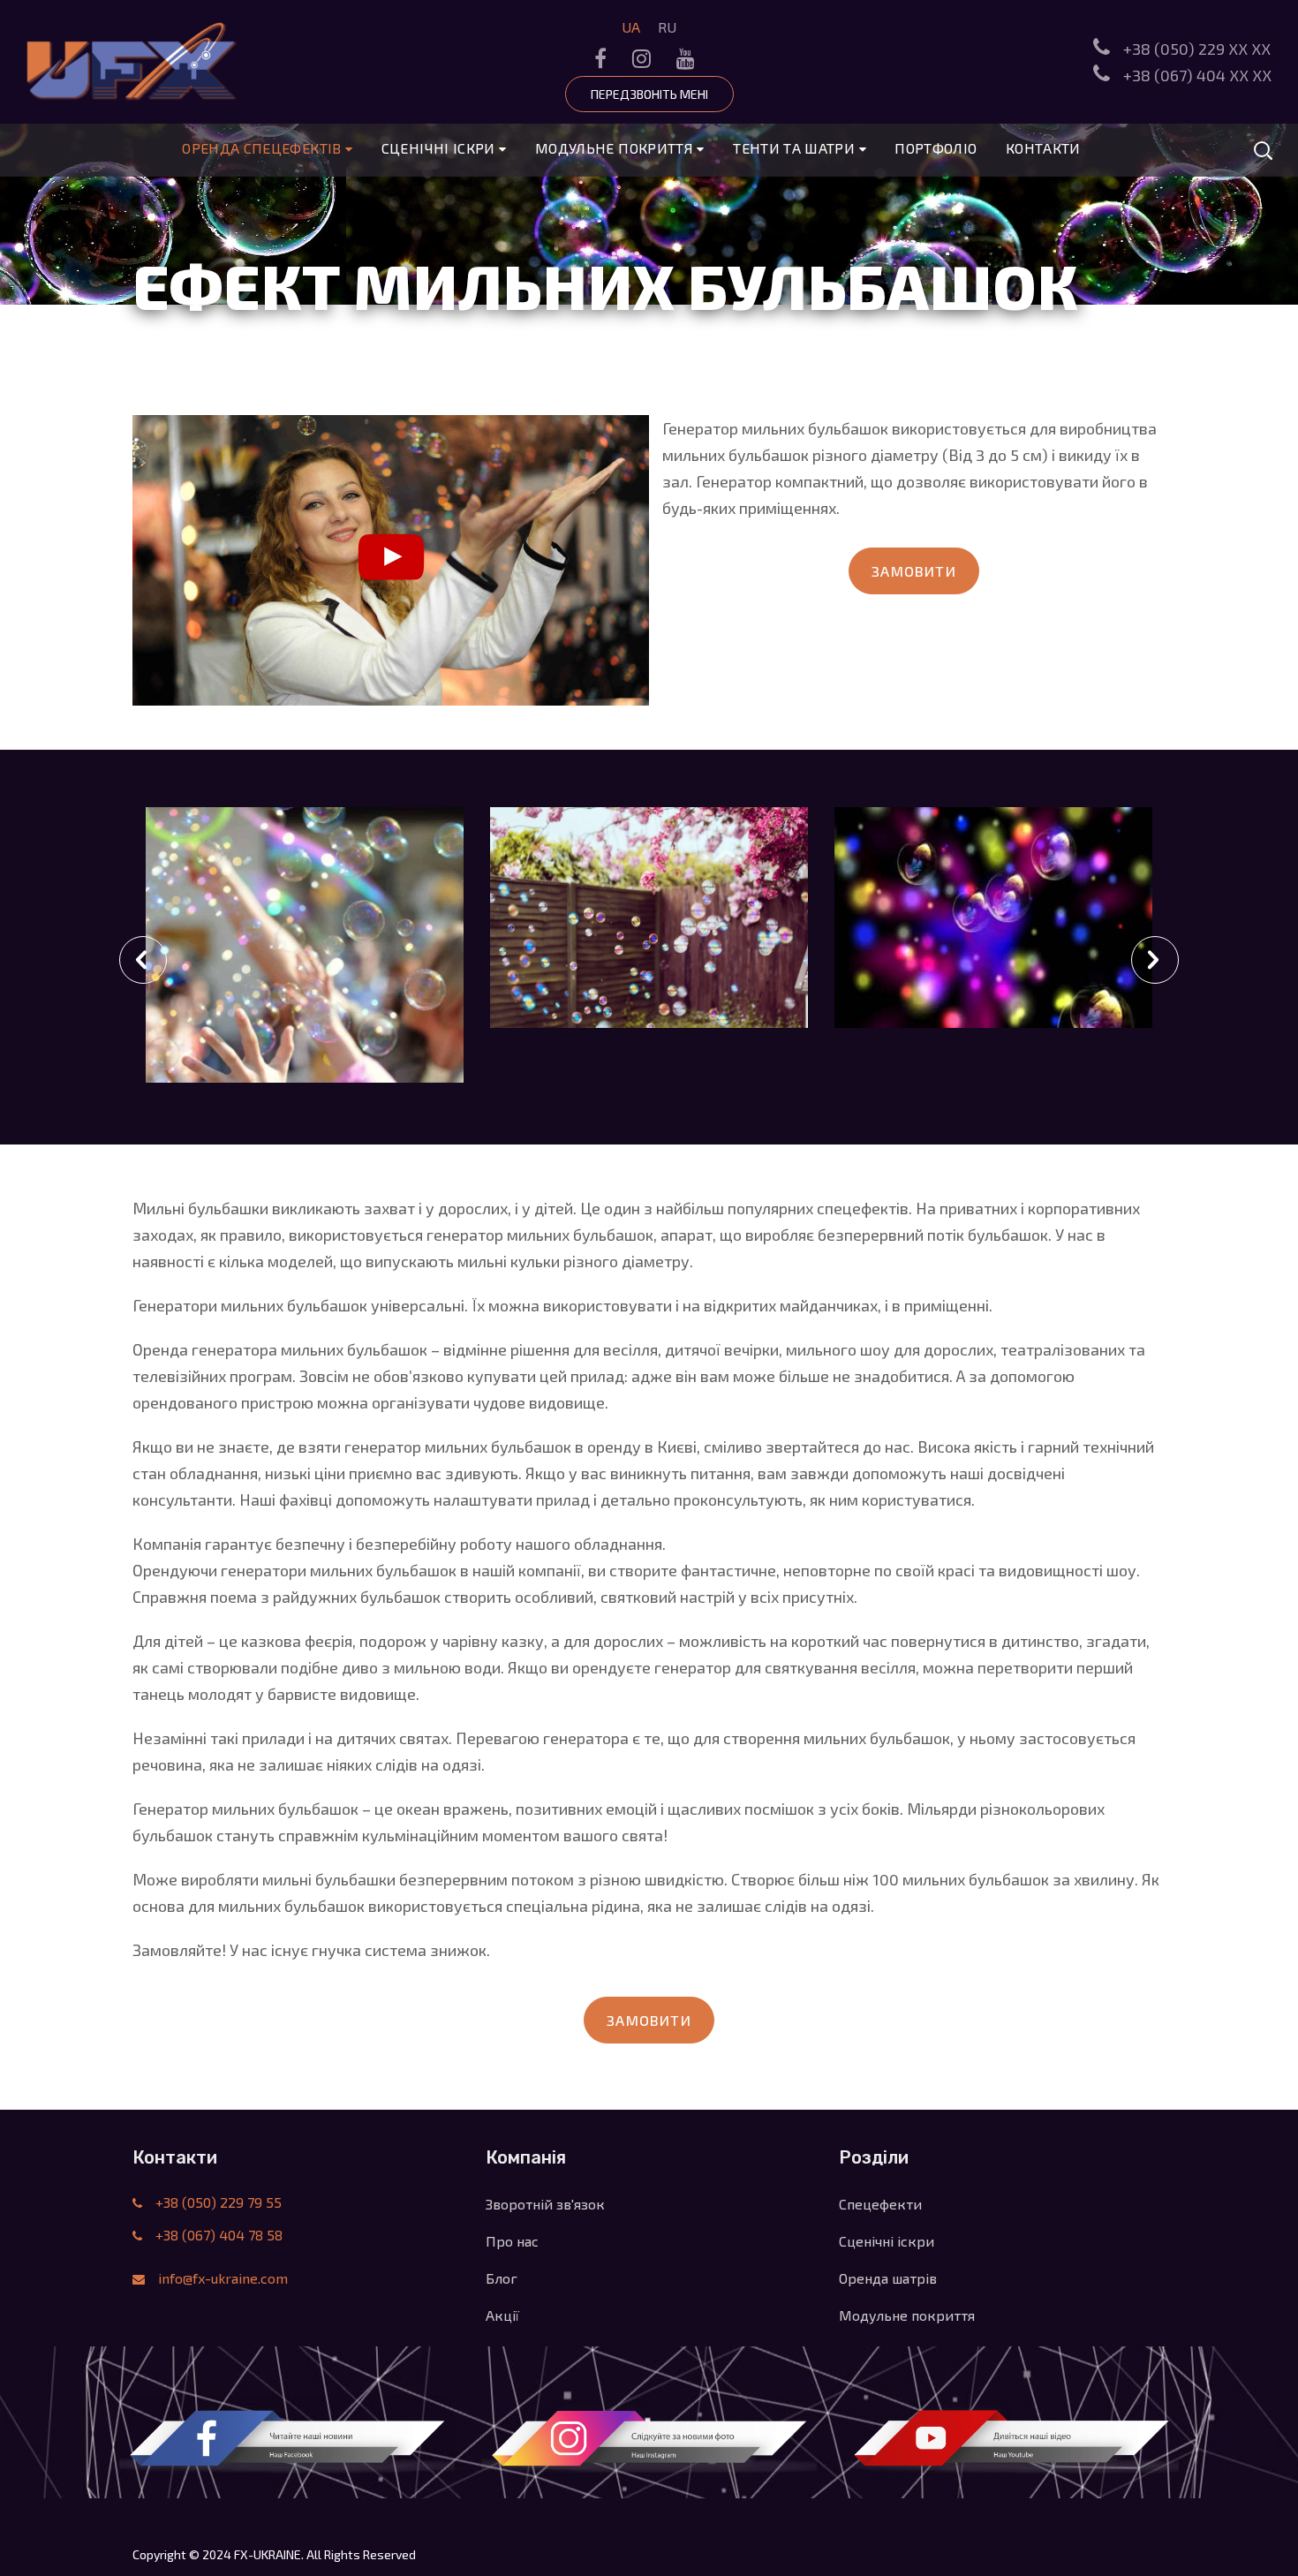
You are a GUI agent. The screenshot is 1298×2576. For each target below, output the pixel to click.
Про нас (512, 2241)
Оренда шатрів (888, 2278)
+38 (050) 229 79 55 (217, 2202)
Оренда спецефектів (264, 148)
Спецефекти (880, 2204)
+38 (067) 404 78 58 (217, 2235)
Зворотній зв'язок (545, 2204)
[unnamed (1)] (993, 918)
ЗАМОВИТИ (914, 571)
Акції (502, 2315)
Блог (502, 2278)
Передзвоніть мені (649, 94)
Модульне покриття (616, 148)
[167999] (649, 918)
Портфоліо (936, 148)
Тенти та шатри (796, 148)
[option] (305, 966)
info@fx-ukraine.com (223, 2278)
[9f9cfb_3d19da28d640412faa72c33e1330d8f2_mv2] (305, 966)
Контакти (1043, 148)
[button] (143, 960)
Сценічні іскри (440, 148)
